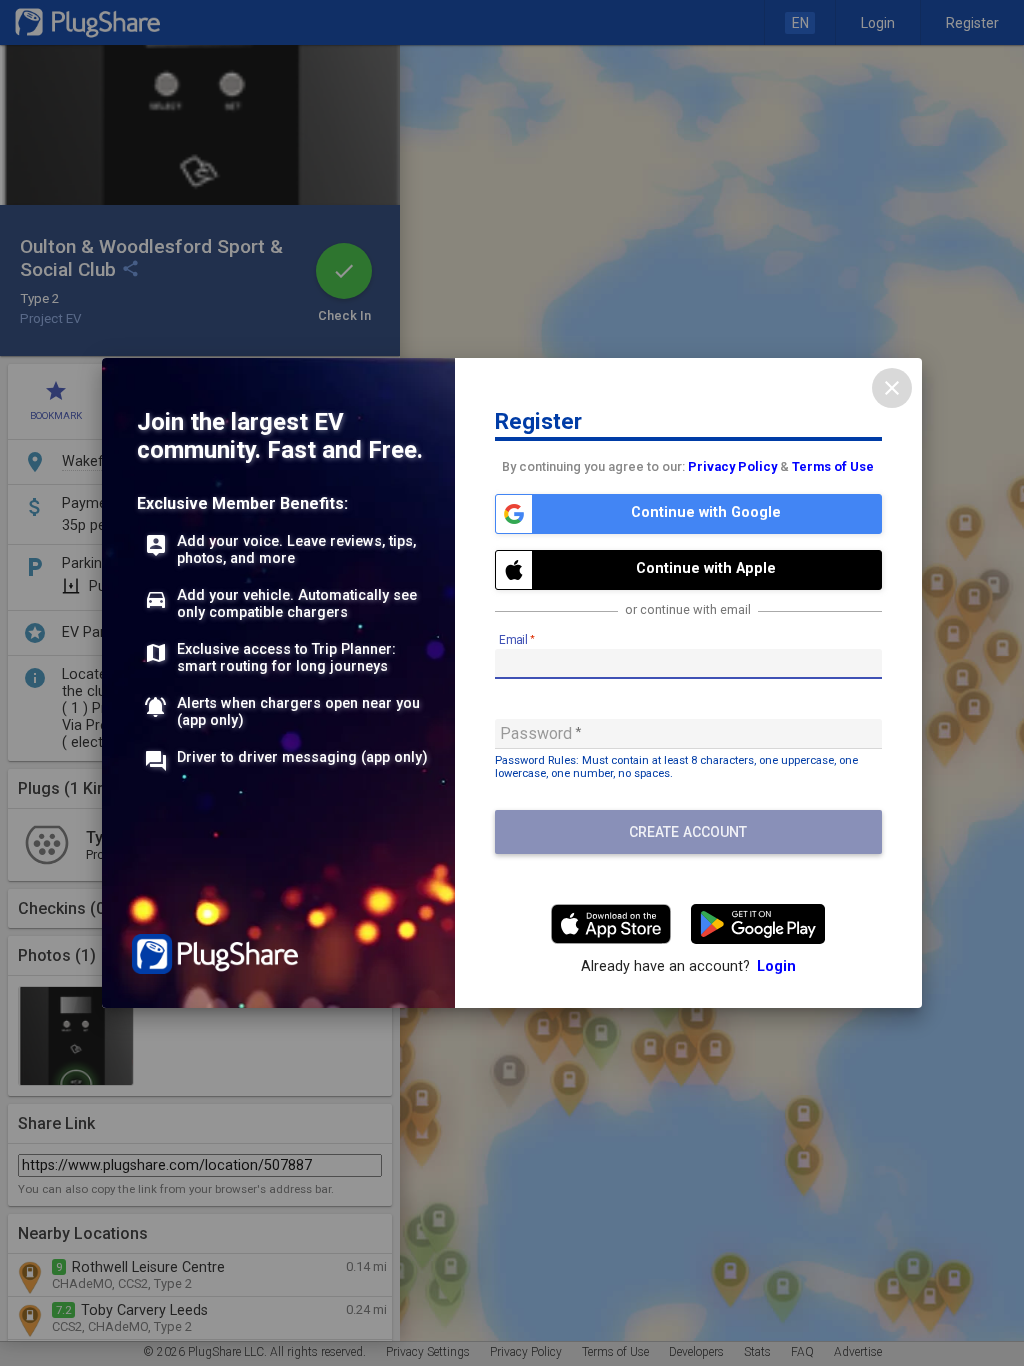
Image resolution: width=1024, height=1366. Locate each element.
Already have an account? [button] (688, 966)
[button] (688, 514)
